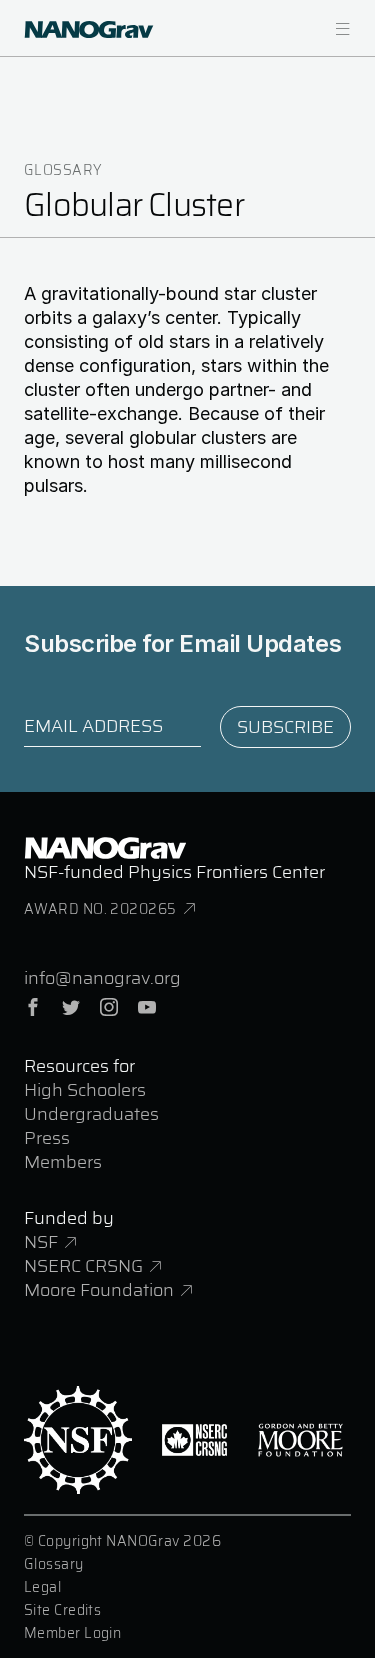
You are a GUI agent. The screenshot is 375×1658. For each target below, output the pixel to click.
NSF (41, 1242)
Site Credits (62, 1610)
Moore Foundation (99, 1290)
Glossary (63, 170)
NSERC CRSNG (83, 1266)
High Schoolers (85, 1090)
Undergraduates (91, 1114)
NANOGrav (105, 848)
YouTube (147, 1007)
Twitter (71, 1007)
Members (63, 1162)
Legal (42, 1587)
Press (47, 1138)
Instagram (109, 1007)
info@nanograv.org (102, 978)
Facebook (33, 1007)
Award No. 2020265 (100, 909)
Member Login (72, 1633)
